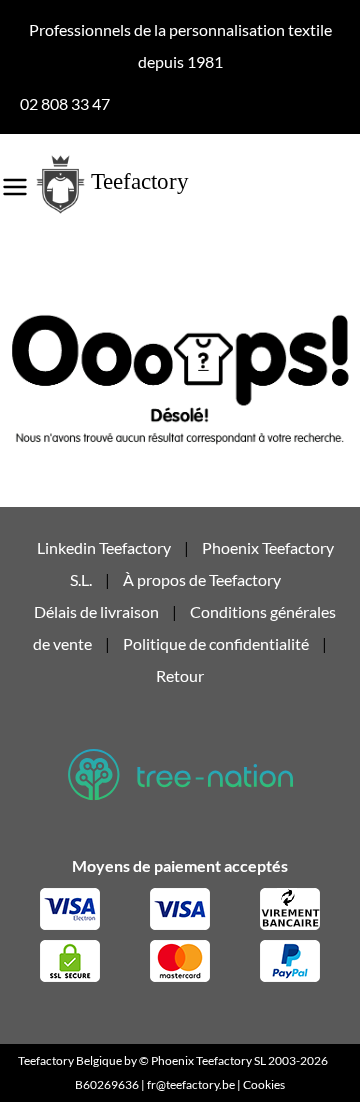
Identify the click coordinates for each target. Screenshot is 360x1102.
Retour (180, 675)
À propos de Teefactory (202, 579)
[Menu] (15, 180)
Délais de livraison (96, 611)
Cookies (264, 1084)
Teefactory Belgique (70, 1060)
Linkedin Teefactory (105, 547)
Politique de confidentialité (216, 643)
